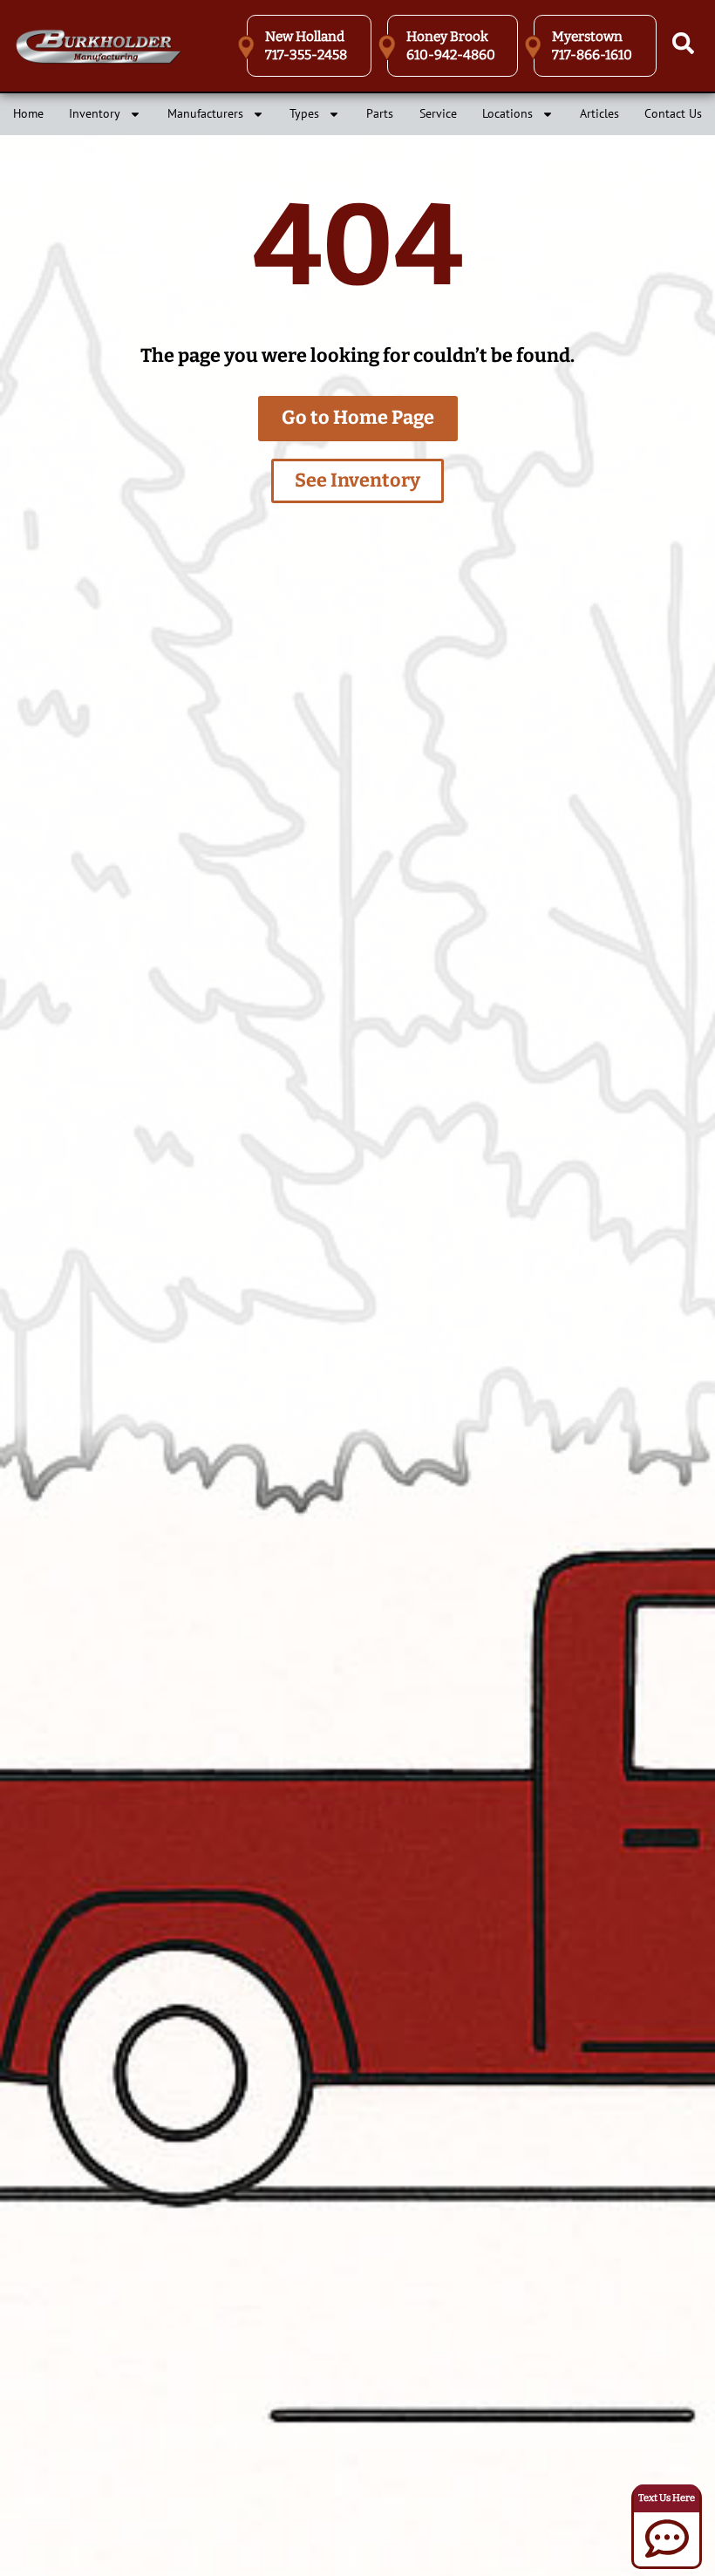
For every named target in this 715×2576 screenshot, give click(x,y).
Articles (599, 113)
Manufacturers (205, 113)
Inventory (95, 113)
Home (28, 113)
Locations (507, 113)
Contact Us (673, 113)
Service (438, 113)
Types (304, 113)
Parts (380, 113)
